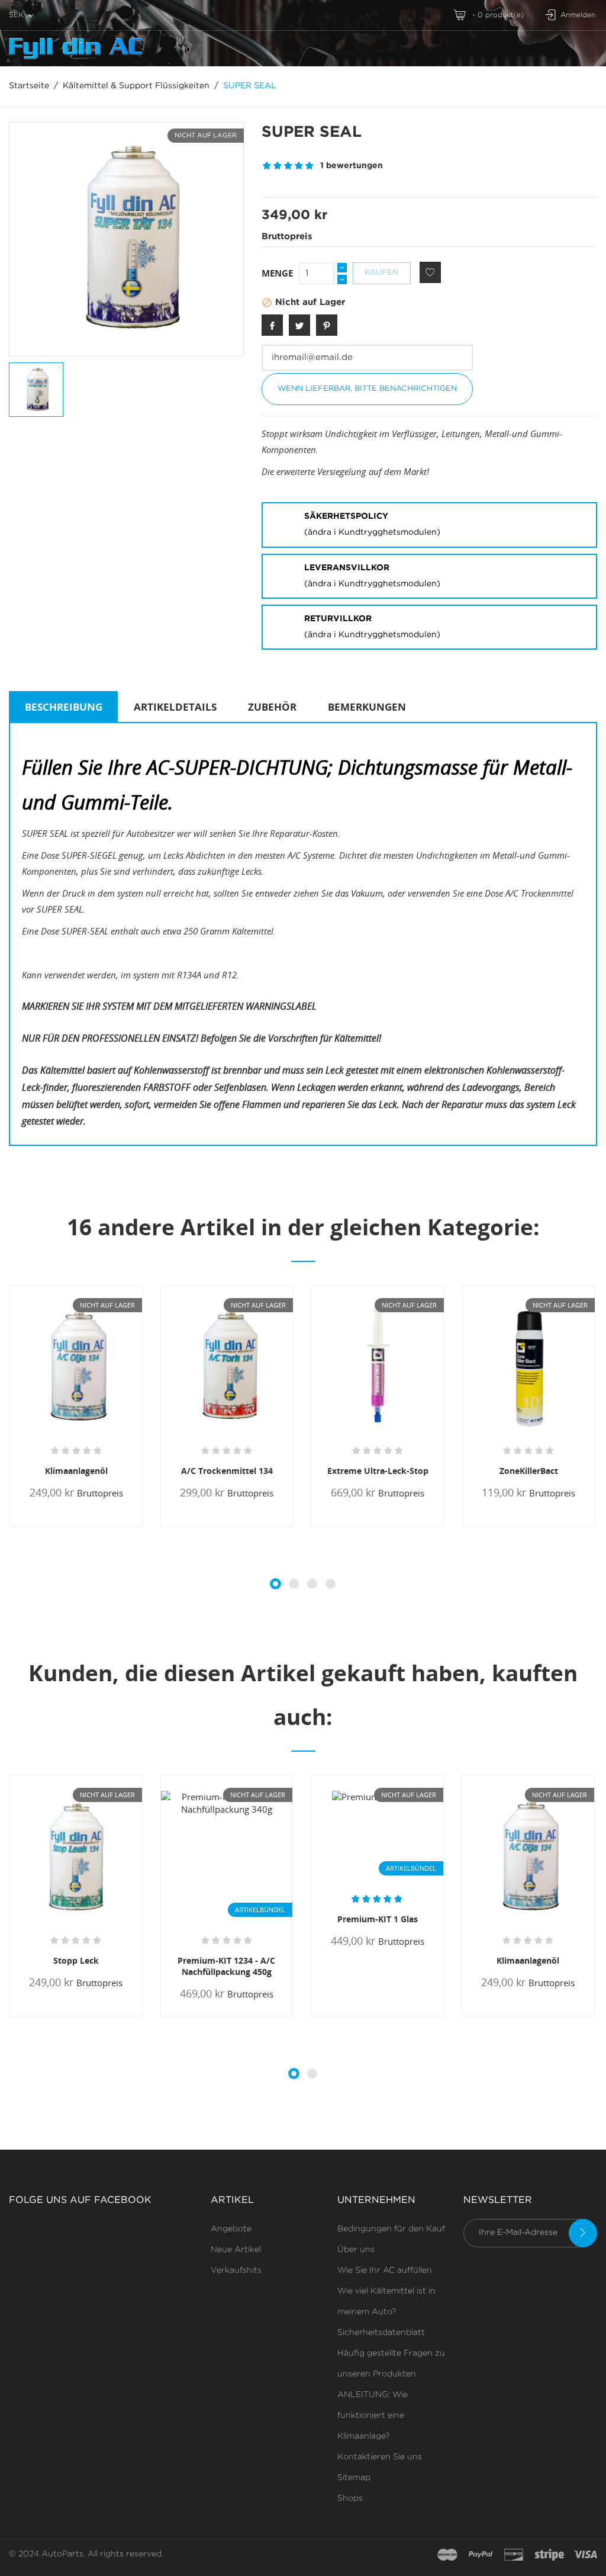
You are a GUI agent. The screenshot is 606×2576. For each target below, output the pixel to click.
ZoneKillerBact (529, 1471)
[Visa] (585, 2555)
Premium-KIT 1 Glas (378, 1919)
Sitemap (354, 2478)
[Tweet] (299, 325)
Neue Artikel (236, 2250)
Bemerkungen (367, 707)
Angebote (231, 2229)
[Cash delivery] (549, 2555)
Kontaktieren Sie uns (380, 2457)
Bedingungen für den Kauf (391, 2229)
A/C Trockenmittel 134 (227, 1471)
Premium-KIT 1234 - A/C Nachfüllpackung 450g (226, 1966)
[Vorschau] (69, 1525)
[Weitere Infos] (89, 1526)
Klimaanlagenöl (76, 1471)
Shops (350, 2498)
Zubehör (272, 707)
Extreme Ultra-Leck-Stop (378, 1471)
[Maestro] (447, 2555)
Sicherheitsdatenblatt (381, 2333)
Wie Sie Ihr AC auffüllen (385, 2270)
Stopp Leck (76, 1960)
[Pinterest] (327, 325)
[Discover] (514, 2555)
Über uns (356, 2250)
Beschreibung (64, 707)
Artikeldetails (175, 707)
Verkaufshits (236, 2270)
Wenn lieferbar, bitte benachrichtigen (367, 389)
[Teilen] (272, 325)
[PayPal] (481, 2555)
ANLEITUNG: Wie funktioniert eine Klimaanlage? (373, 2416)
